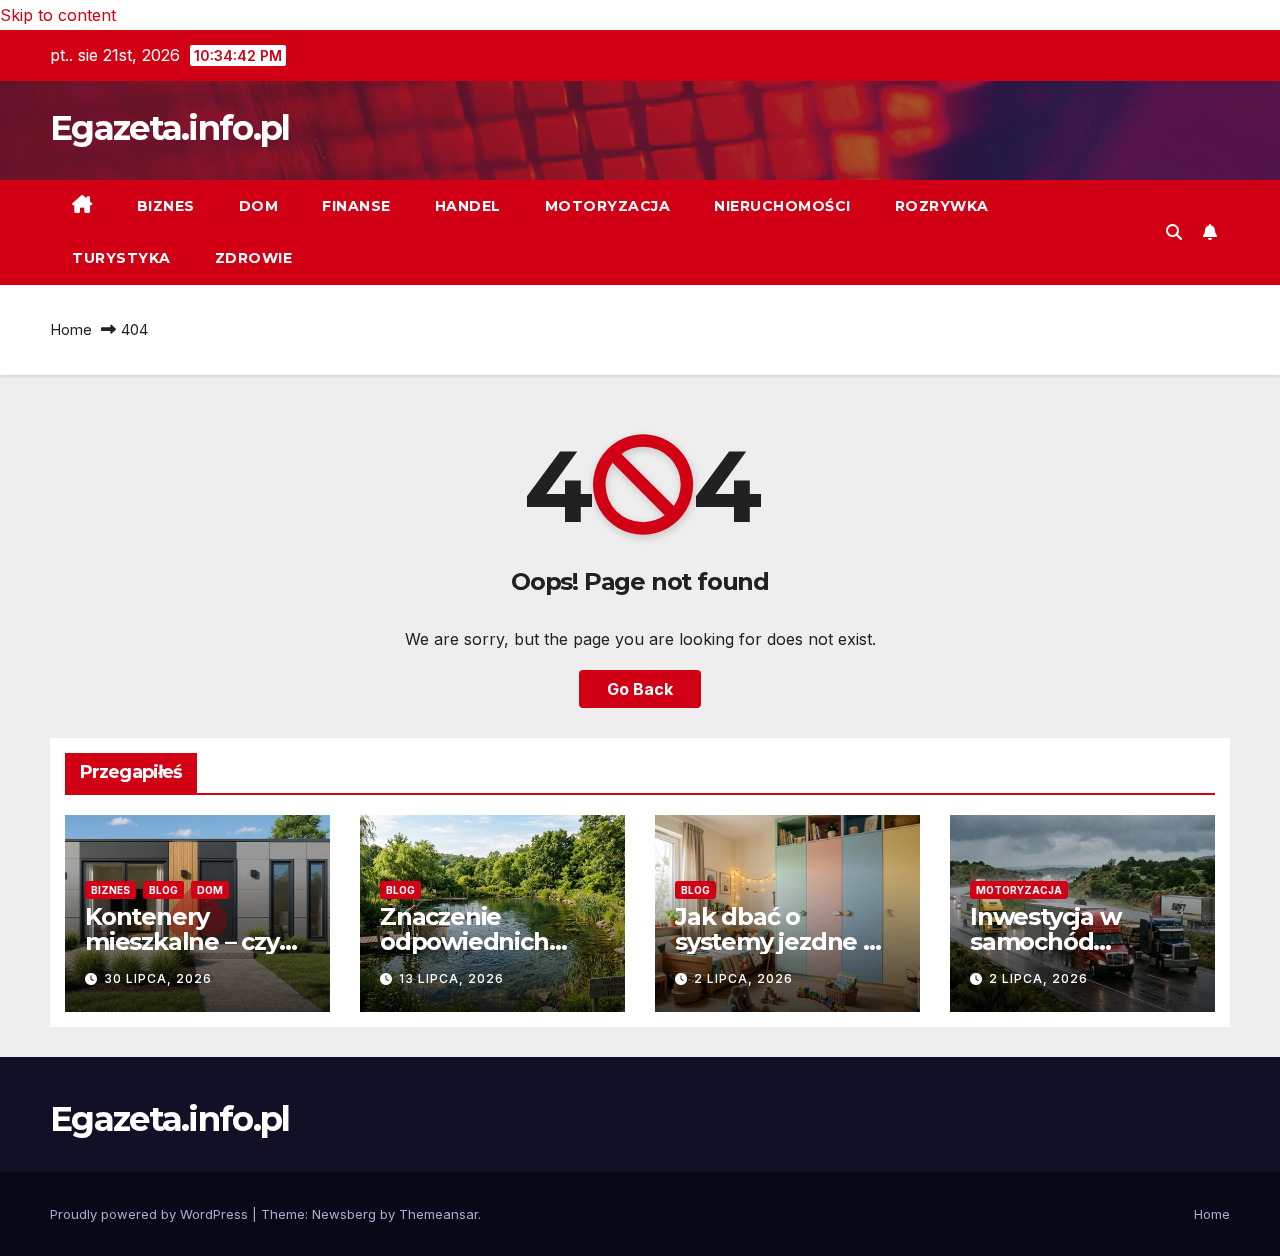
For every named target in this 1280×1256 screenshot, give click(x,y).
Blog (163, 890)
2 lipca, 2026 (743, 978)
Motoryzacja (608, 206)
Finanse (356, 206)
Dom (259, 206)
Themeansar (438, 1214)
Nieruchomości (782, 206)
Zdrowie (254, 258)
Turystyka (121, 258)
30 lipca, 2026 (158, 978)
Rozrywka (942, 206)
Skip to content (58, 15)
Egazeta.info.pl (170, 128)
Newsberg (344, 1214)
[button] (1174, 232)
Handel (468, 206)
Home (71, 329)
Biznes (166, 206)
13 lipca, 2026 (451, 978)
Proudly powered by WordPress (151, 1214)
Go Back (640, 689)
